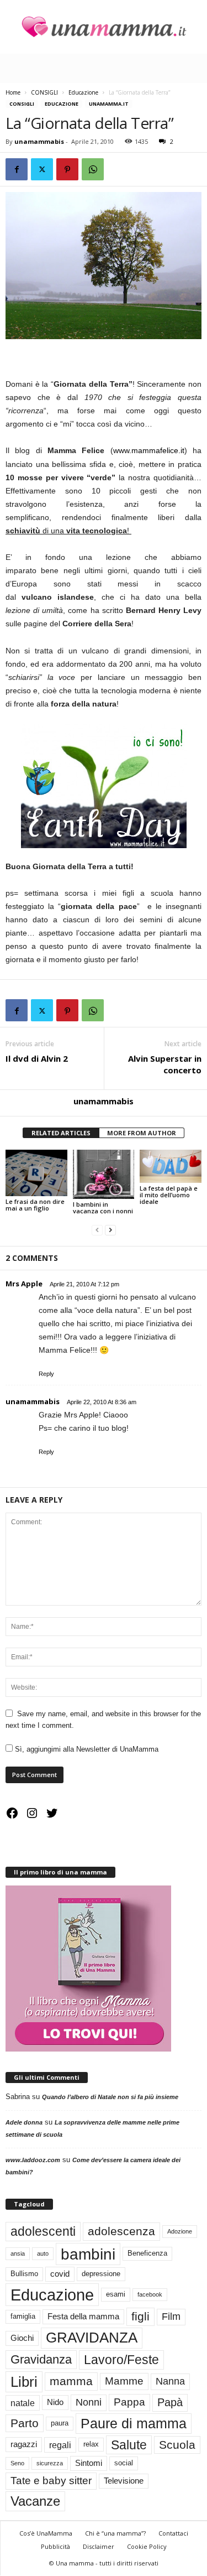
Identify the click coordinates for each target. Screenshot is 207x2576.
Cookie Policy (147, 2546)
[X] (42, 169)
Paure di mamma (134, 2423)
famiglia (23, 2316)
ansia (18, 2253)
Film (171, 2317)
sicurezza (50, 2463)
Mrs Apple (24, 1284)
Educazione (83, 92)
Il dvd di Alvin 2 (37, 1058)
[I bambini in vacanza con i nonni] (104, 1174)
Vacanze (35, 2501)
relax (91, 2444)
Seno (17, 2463)
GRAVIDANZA (92, 2338)
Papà (170, 2402)
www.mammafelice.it (149, 450)
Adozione (180, 2231)
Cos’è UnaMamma (46, 2533)
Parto (25, 2423)
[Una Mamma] (104, 27)
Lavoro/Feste (121, 2360)
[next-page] (110, 1230)
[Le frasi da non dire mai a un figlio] (36, 1173)
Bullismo (24, 2274)
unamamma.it (109, 104)
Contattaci (173, 2533)
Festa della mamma (83, 2317)
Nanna (170, 2381)
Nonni (89, 2402)
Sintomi (89, 2463)
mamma (71, 2381)
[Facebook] (17, 169)
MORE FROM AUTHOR (142, 1133)
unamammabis (39, 141)
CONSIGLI (44, 92)
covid (60, 2274)
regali (60, 2445)
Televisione (124, 2481)
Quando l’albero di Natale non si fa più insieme (110, 2097)
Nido (55, 2402)
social (124, 2463)
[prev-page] (97, 1230)
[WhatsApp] (93, 169)
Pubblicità (55, 2546)
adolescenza (121, 2231)
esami (116, 2294)
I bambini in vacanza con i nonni (103, 1207)
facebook (150, 2294)
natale (23, 2403)
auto (43, 2253)
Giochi (22, 2338)
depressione (101, 2274)
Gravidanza (41, 2359)
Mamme (124, 2381)
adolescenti (43, 2231)
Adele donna (24, 2122)
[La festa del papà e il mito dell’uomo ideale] (171, 1166)
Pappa (129, 2402)
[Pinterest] (67, 169)
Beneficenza (147, 2253)
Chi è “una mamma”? (115, 2533)
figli (140, 2317)
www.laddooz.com (33, 2160)
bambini (88, 2254)
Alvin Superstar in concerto (165, 1064)
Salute (129, 2445)
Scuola (177, 2445)
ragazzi (24, 2444)
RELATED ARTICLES (61, 1133)
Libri (24, 2382)
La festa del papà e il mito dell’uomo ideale (169, 1195)
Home (13, 92)
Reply (46, 1374)
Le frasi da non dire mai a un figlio (35, 1205)
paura (60, 2423)
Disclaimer (99, 2546)
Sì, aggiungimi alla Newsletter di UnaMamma (86, 1749)
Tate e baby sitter (51, 2481)
